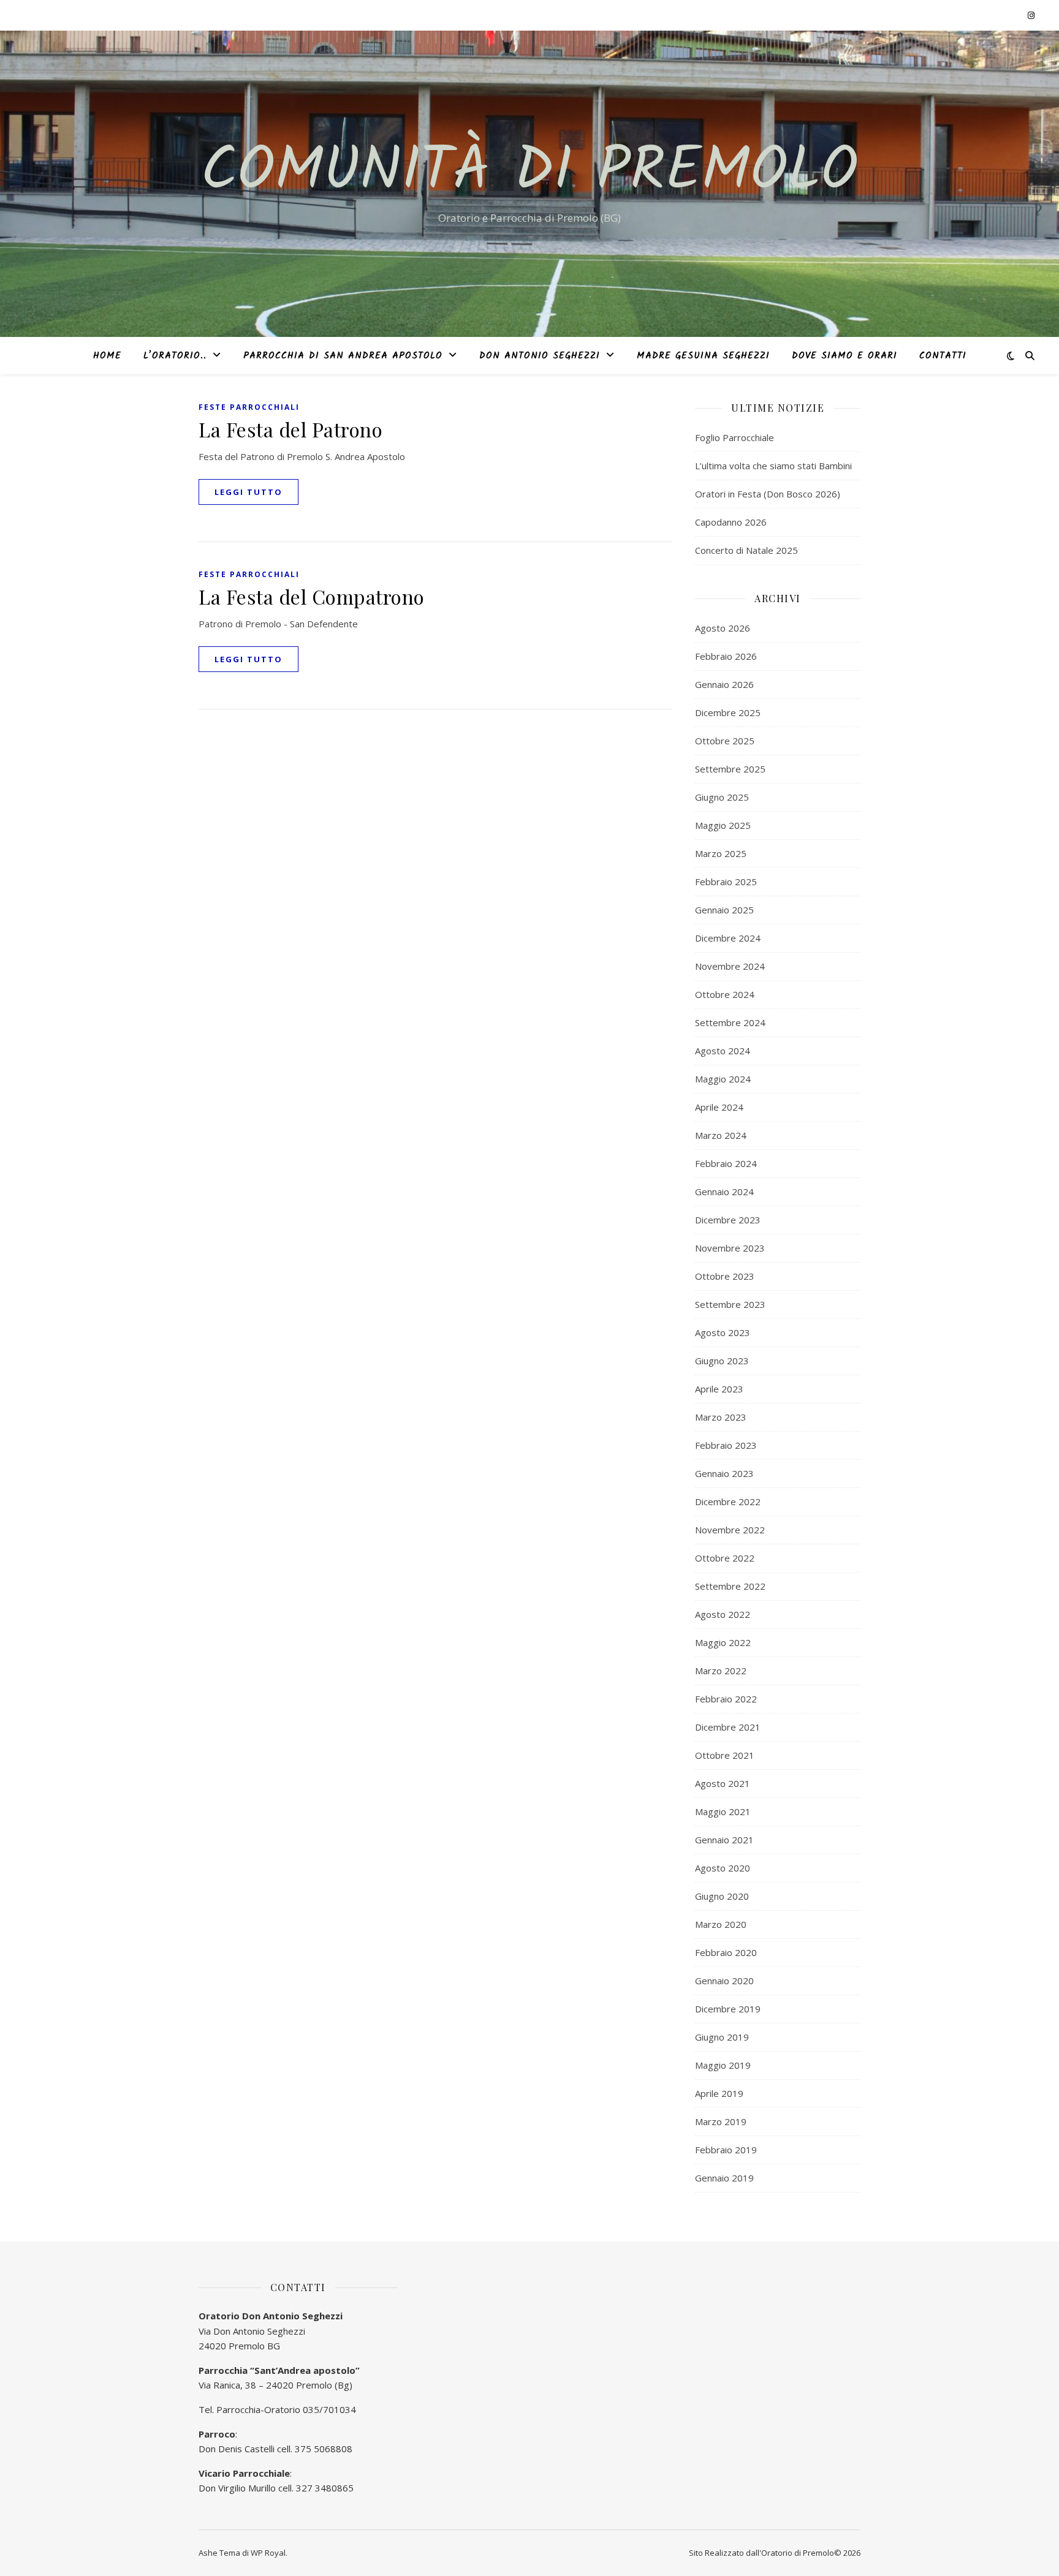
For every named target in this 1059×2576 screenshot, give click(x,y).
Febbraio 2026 (726, 656)
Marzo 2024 (721, 1135)
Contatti (943, 356)
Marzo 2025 (721, 853)
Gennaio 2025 (724, 910)
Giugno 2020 (722, 1896)
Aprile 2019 (719, 2093)
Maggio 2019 (723, 2065)
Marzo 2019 (721, 2121)
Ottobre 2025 (725, 741)
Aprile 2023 (719, 1389)
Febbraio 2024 (726, 1163)
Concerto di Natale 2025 (746, 550)
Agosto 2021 (723, 1783)
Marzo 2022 (721, 1671)
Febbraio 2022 (726, 1699)
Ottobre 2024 (725, 994)
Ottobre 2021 (725, 1755)
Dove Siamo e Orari (845, 356)
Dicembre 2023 (728, 1220)
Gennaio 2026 (724, 684)
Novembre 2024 (730, 966)
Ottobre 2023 (725, 1276)
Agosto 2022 (723, 1614)
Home (107, 356)
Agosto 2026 (723, 628)
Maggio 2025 (723, 825)
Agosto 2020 (723, 1868)
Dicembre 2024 (728, 938)
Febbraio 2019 (726, 2150)
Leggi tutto (249, 492)
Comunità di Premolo (529, 173)
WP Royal (268, 2553)
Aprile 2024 (719, 1107)
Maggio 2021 (723, 1811)
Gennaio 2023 (724, 1473)
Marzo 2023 (721, 1417)
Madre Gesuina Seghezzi (703, 356)
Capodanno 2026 (731, 522)
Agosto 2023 (723, 1332)
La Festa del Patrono (290, 429)
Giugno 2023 (722, 1361)
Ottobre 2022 (725, 1558)
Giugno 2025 (722, 797)
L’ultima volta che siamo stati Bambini (773, 466)
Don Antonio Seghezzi (540, 356)
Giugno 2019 (722, 2037)
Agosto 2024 (723, 1051)
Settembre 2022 (730, 1586)
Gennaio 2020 (724, 1981)
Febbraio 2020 (726, 1952)
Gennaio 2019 (724, 2178)
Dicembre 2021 (728, 1727)
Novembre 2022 (730, 1530)
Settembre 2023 (730, 1304)
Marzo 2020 (721, 1924)
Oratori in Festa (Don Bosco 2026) (768, 494)
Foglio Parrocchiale (734, 437)
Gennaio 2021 (724, 1840)
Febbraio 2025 (726, 882)
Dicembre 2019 (728, 2009)
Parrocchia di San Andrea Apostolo (343, 356)
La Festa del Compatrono (312, 596)
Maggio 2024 (723, 1079)
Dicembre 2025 (728, 712)
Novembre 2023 (730, 1248)
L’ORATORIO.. (175, 356)
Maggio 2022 (723, 1642)
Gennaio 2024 (724, 1192)
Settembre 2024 (730, 1022)
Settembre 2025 (730, 769)
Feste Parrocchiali (249, 407)
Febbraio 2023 (726, 1445)
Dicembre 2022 (728, 1501)
